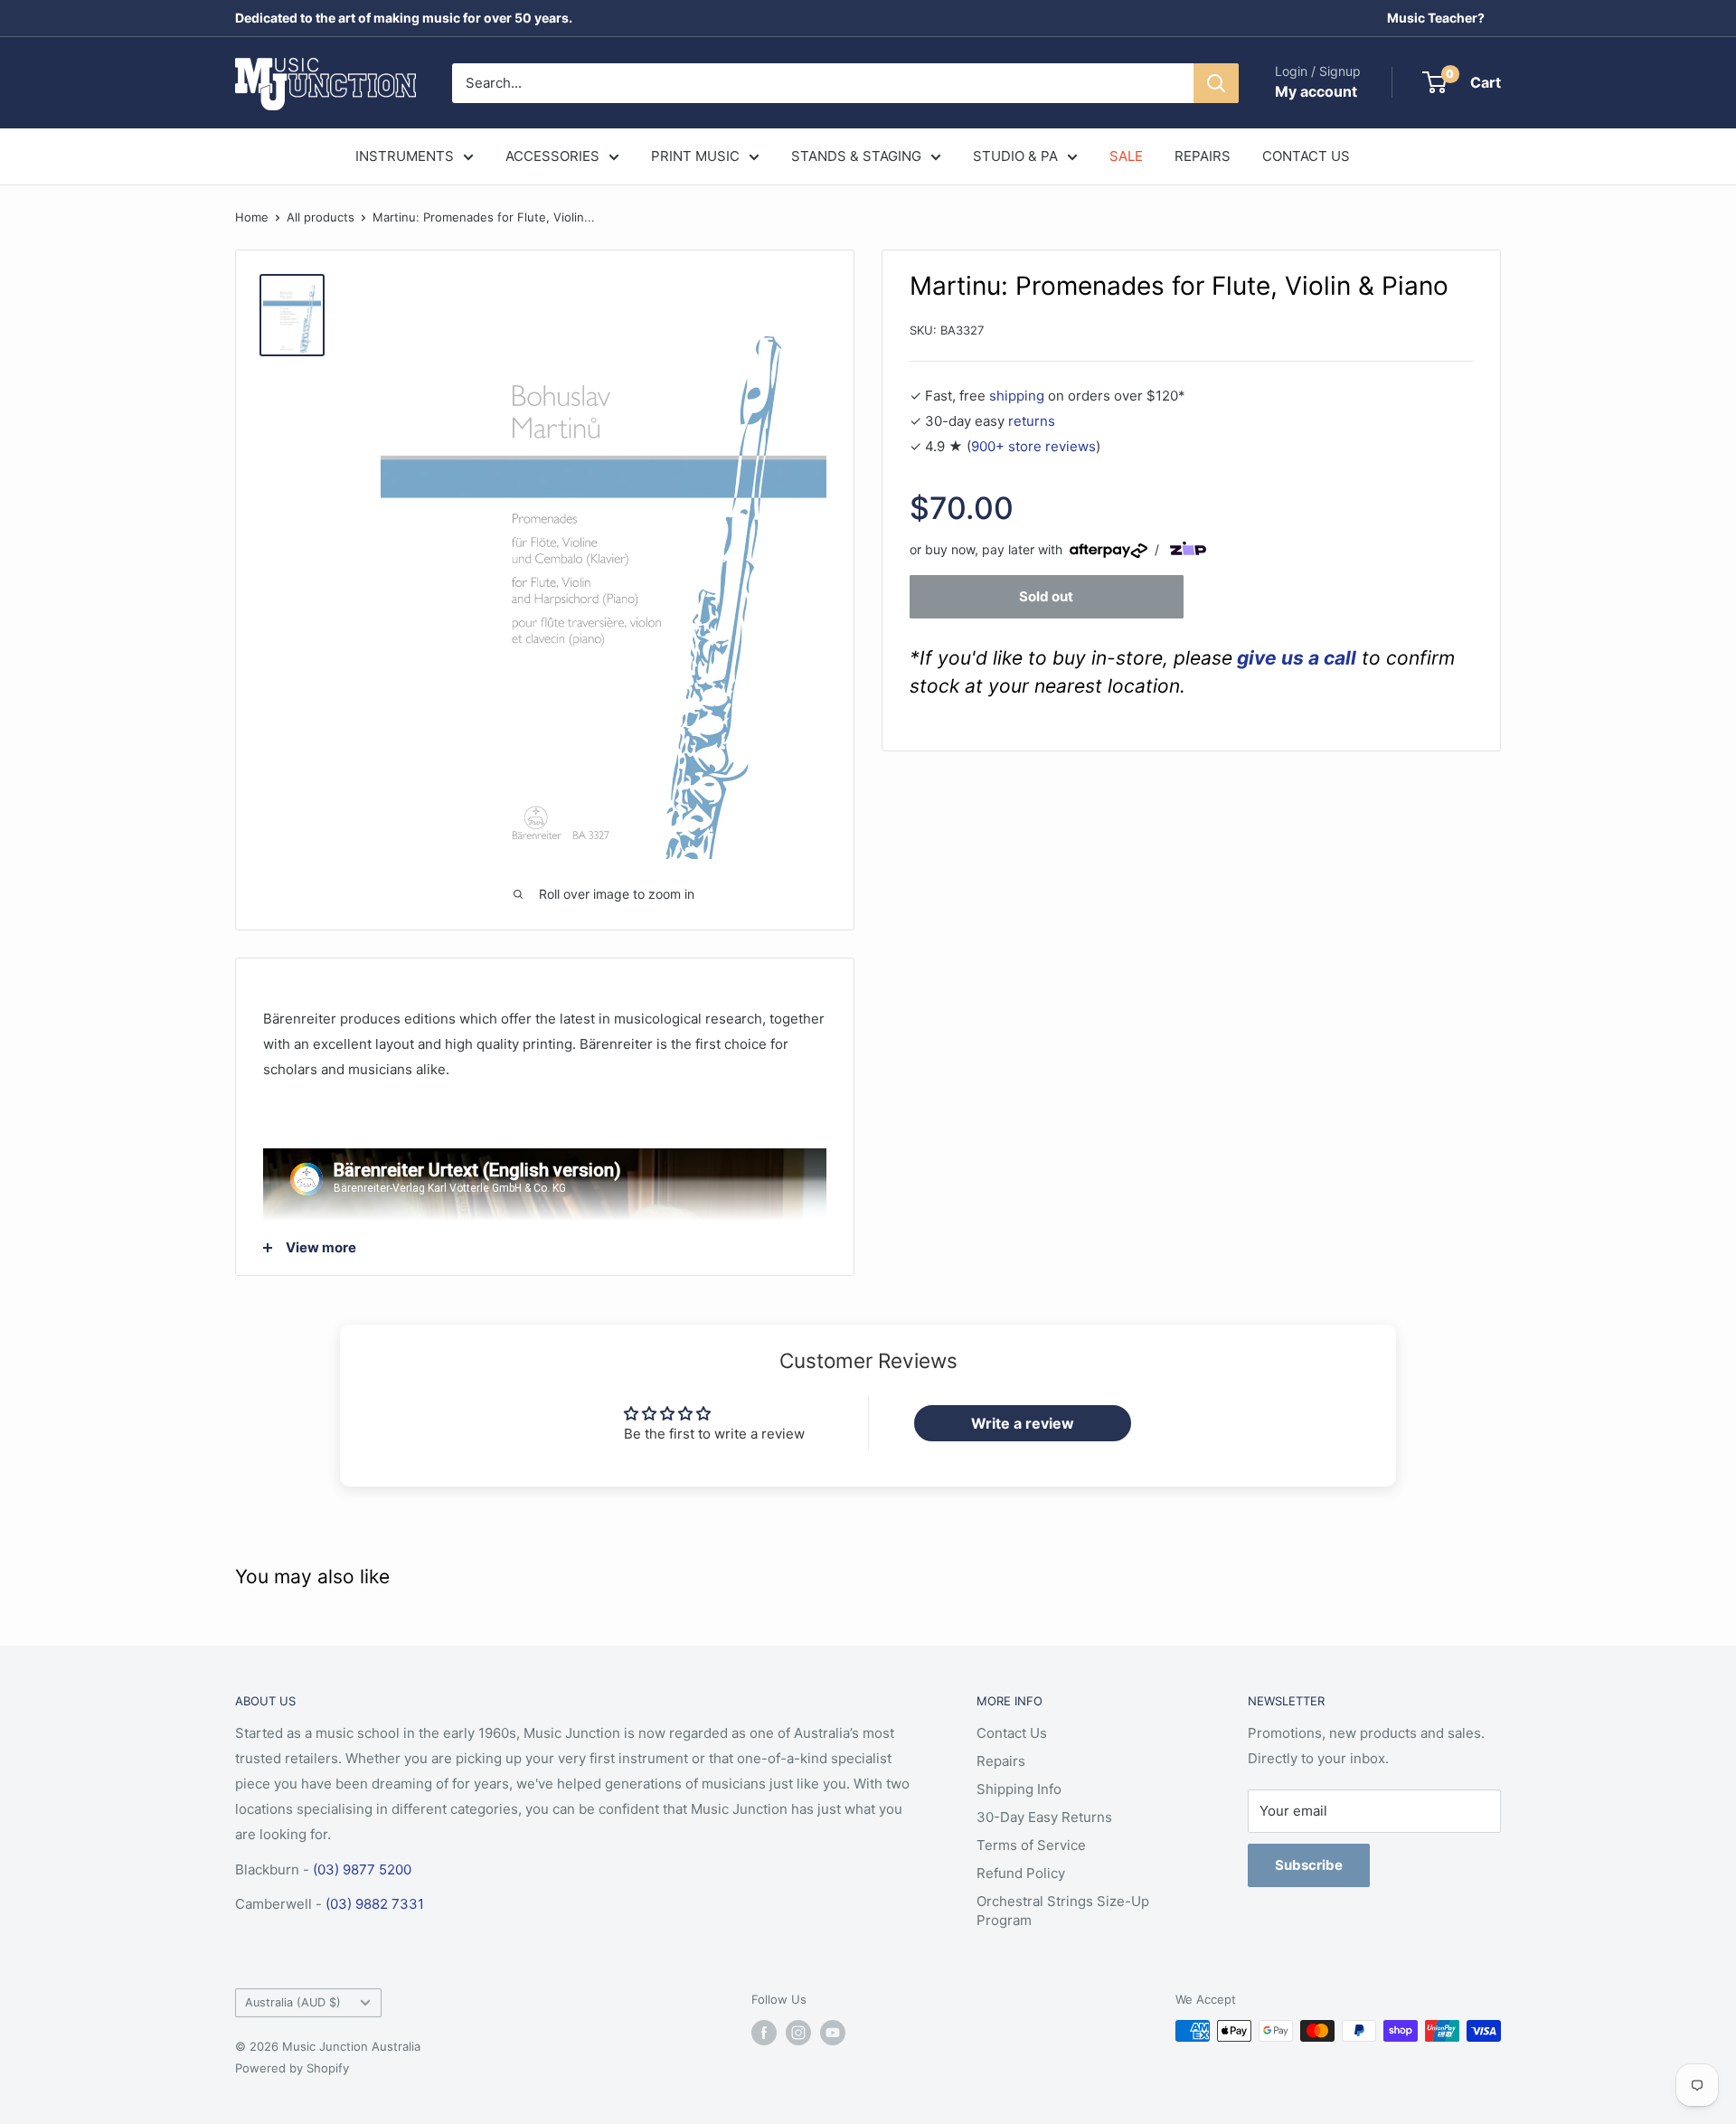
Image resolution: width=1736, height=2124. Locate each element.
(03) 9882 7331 (375, 1904)
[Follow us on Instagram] (798, 2033)
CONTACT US (1306, 156)
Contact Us (1012, 1733)
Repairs (1001, 1761)
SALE (1126, 156)
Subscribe (1309, 1865)
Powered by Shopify (292, 2068)
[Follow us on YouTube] (833, 2033)
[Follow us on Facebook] (764, 2033)
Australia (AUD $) (293, 2002)
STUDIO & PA (1015, 156)
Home (252, 217)
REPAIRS (1203, 156)
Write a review (1023, 1423)
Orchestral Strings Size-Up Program (1063, 1911)
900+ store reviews (1033, 446)
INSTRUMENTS (405, 156)
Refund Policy (1021, 1873)
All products (321, 217)
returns (1032, 421)
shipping (1017, 396)
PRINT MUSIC (695, 156)
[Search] (1216, 83)
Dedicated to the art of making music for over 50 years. (404, 18)
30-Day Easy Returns (1044, 1817)
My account (1316, 91)
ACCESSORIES (552, 156)
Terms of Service (1031, 1845)
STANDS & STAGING (856, 156)
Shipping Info (1019, 1789)
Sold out (1046, 595)
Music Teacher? (1436, 18)
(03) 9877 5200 (362, 1869)
